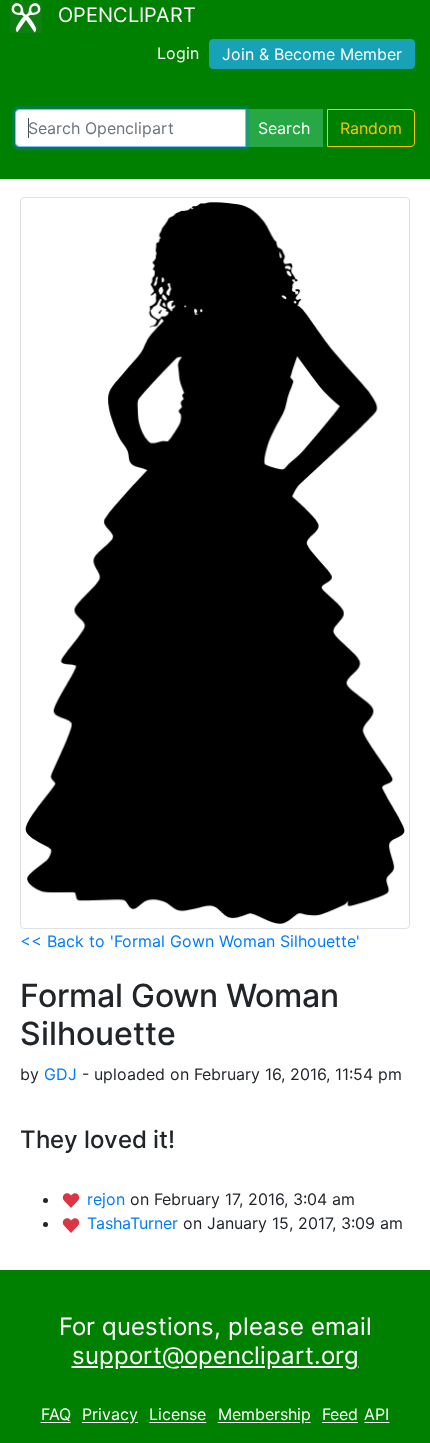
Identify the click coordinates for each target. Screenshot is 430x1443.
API (376, 1415)
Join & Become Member (312, 54)
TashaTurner (135, 1223)
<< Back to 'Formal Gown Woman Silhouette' (190, 941)
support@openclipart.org (215, 1355)
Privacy (110, 1415)
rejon (108, 1199)
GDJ (60, 1074)
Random (371, 128)
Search (284, 128)
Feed (340, 1415)
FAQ (56, 1415)
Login (178, 53)
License (177, 1415)
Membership (264, 1415)
